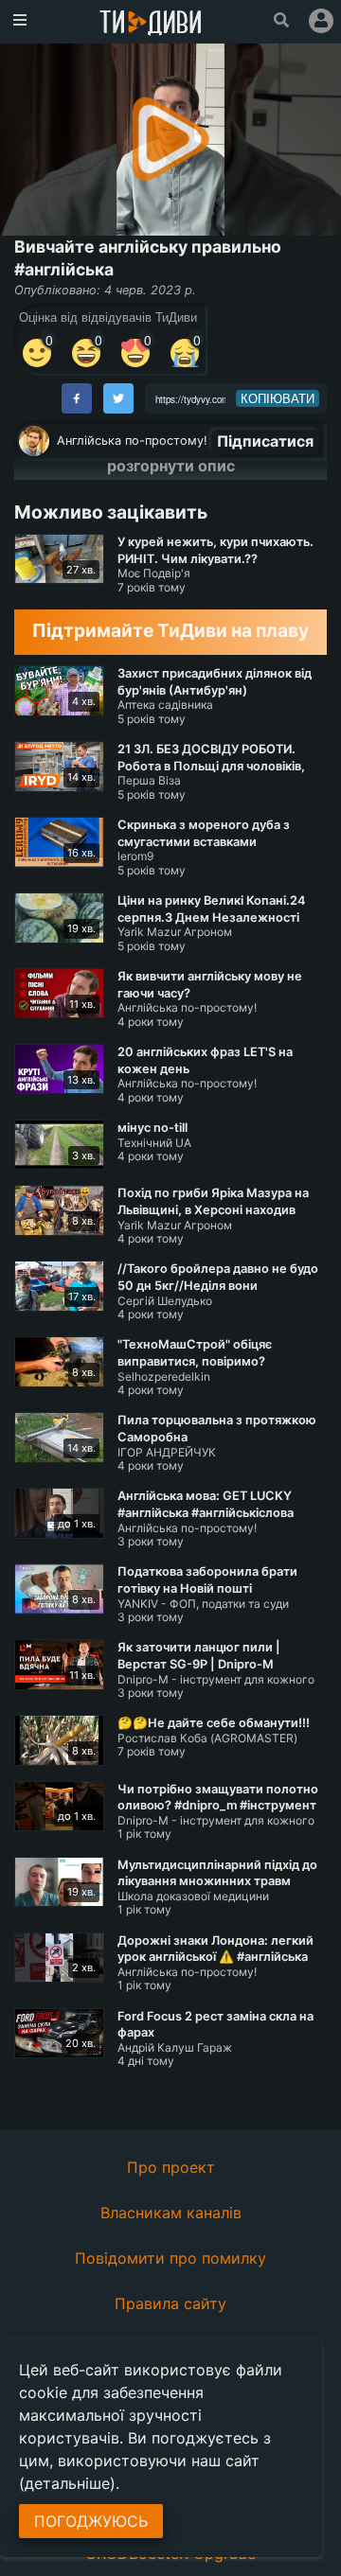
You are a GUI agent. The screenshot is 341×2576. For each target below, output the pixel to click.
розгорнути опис (171, 466)
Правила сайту (170, 2303)
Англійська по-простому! (132, 441)
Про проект (171, 2167)
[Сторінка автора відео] (34, 441)
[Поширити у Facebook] (77, 398)
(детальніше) (67, 2483)
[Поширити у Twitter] (118, 398)
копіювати (278, 398)
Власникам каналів (171, 2213)
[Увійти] (321, 21)
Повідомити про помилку (170, 2258)
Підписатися (265, 441)
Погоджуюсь (91, 2521)
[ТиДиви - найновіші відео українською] (151, 24)
